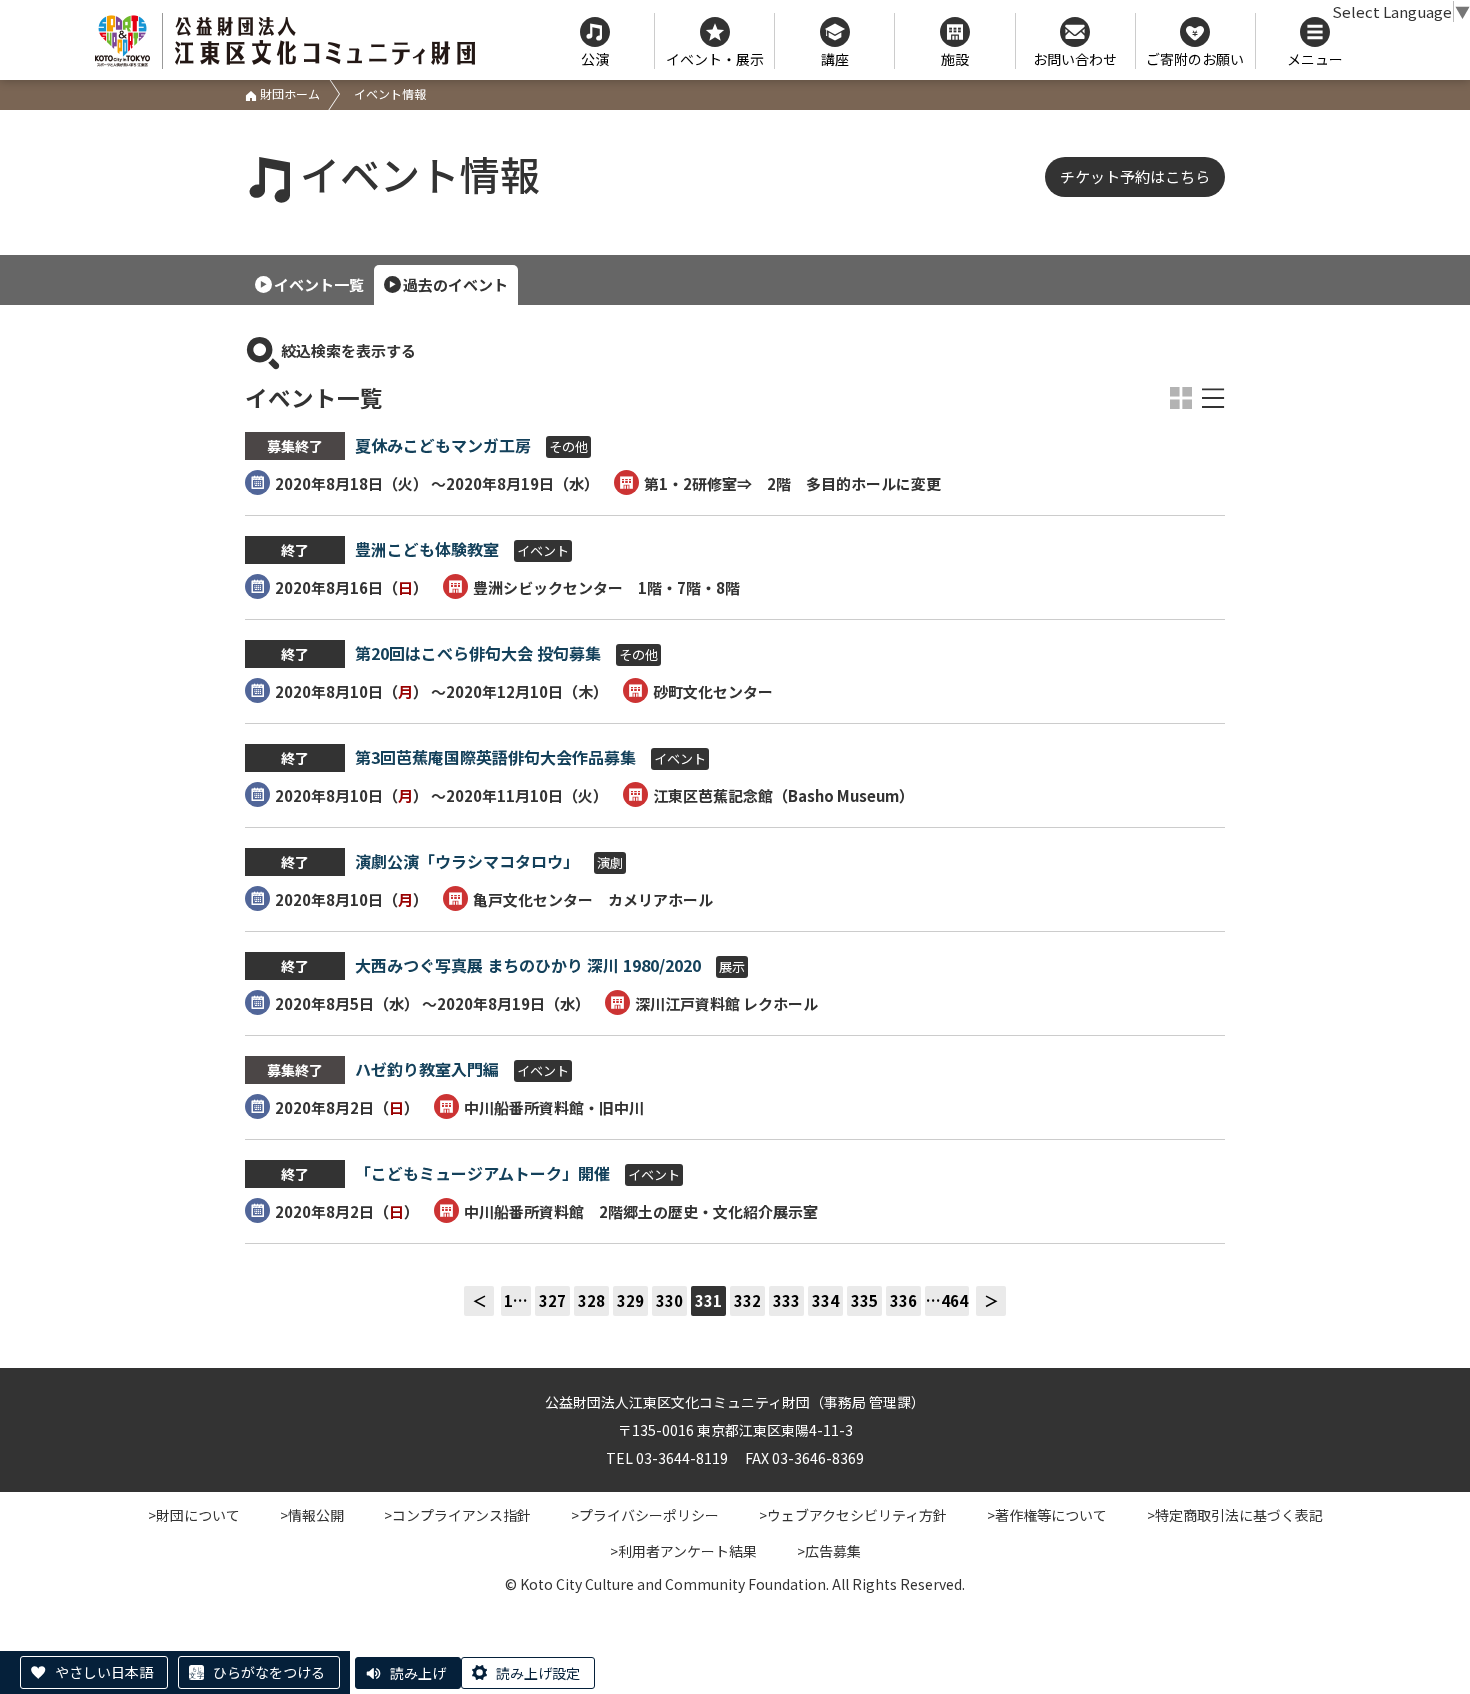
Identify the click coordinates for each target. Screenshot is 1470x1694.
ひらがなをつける (269, 1672)
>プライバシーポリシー (645, 1515)
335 (864, 1300)
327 (552, 1300)
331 (708, 1300)
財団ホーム (288, 93)
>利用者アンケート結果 (683, 1551)
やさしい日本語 (104, 1672)
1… (516, 1300)
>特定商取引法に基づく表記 (1235, 1515)
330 (669, 1300)
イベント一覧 (319, 284)
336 (903, 1300)
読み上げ (418, 1673)
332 (747, 1300)
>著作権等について (1047, 1515)
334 (825, 1300)
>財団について (194, 1515)
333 (786, 1300)
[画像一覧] (1181, 398)
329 (630, 1300)
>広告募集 (829, 1551)
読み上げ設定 (538, 1673)
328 (591, 1300)
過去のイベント (455, 284)
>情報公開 (312, 1515)
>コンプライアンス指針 (457, 1515)
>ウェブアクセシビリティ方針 (853, 1515)
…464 (947, 1300)
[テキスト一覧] (1213, 398)
